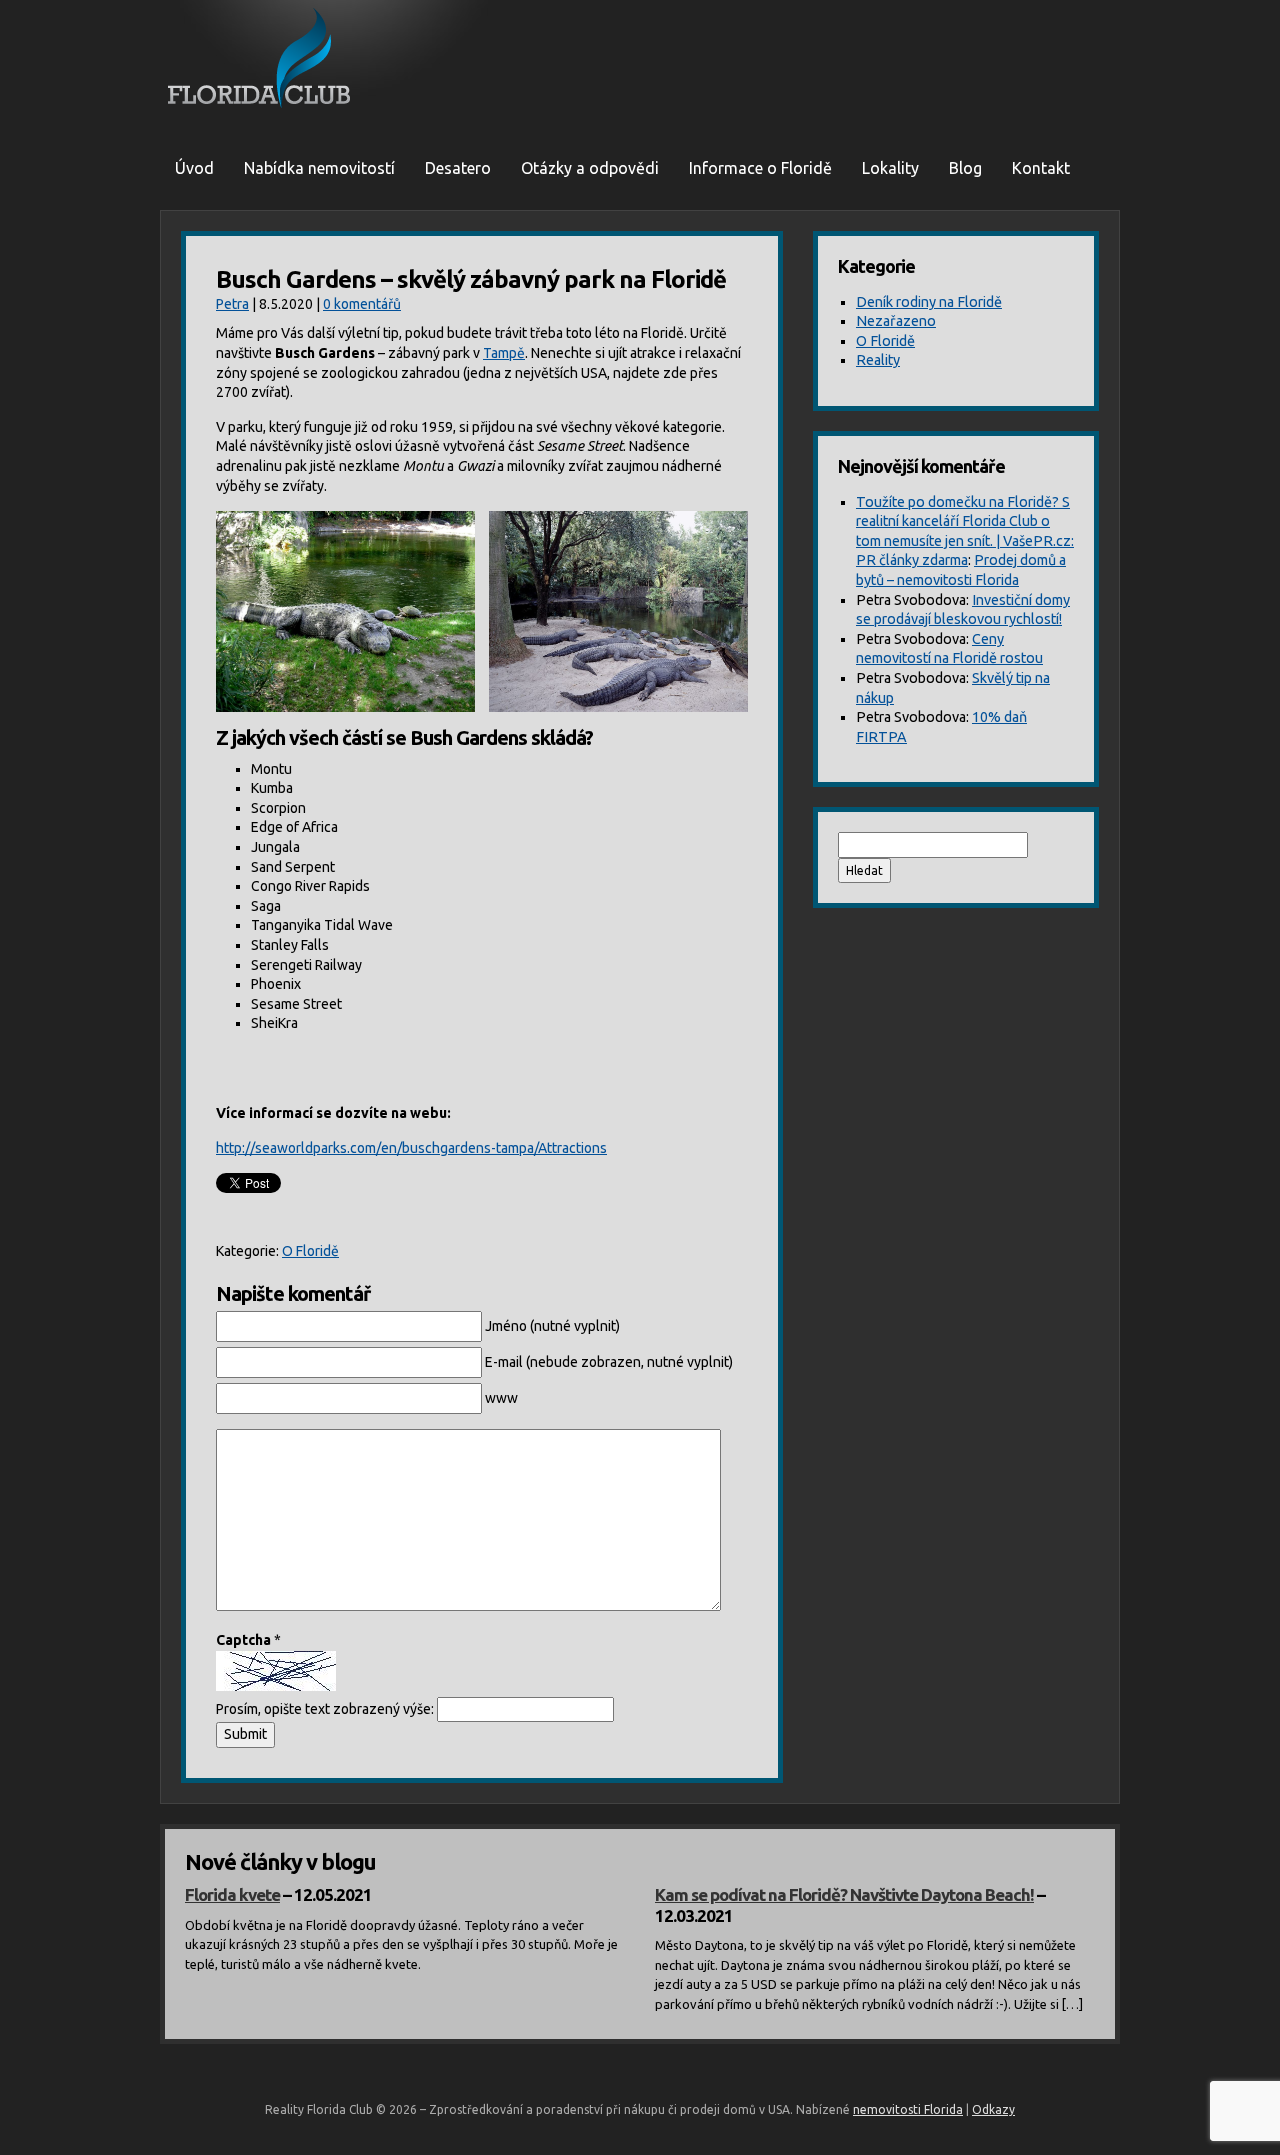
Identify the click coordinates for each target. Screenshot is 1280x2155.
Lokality (890, 168)
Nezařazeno (896, 321)
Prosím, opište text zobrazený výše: (325, 1709)
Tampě (504, 353)
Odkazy (993, 2109)
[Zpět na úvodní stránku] (640, 60)
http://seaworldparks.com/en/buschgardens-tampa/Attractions (411, 1148)
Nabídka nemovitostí (319, 168)
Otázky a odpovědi (590, 168)
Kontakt (1041, 168)
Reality (878, 360)
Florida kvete (232, 1894)
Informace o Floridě (760, 168)
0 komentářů (362, 304)
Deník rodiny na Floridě (929, 302)
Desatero (458, 168)
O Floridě (310, 1251)
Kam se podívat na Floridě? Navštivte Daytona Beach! (844, 1894)
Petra (232, 304)
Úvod (194, 168)
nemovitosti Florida (908, 2109)
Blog (965, 168)
